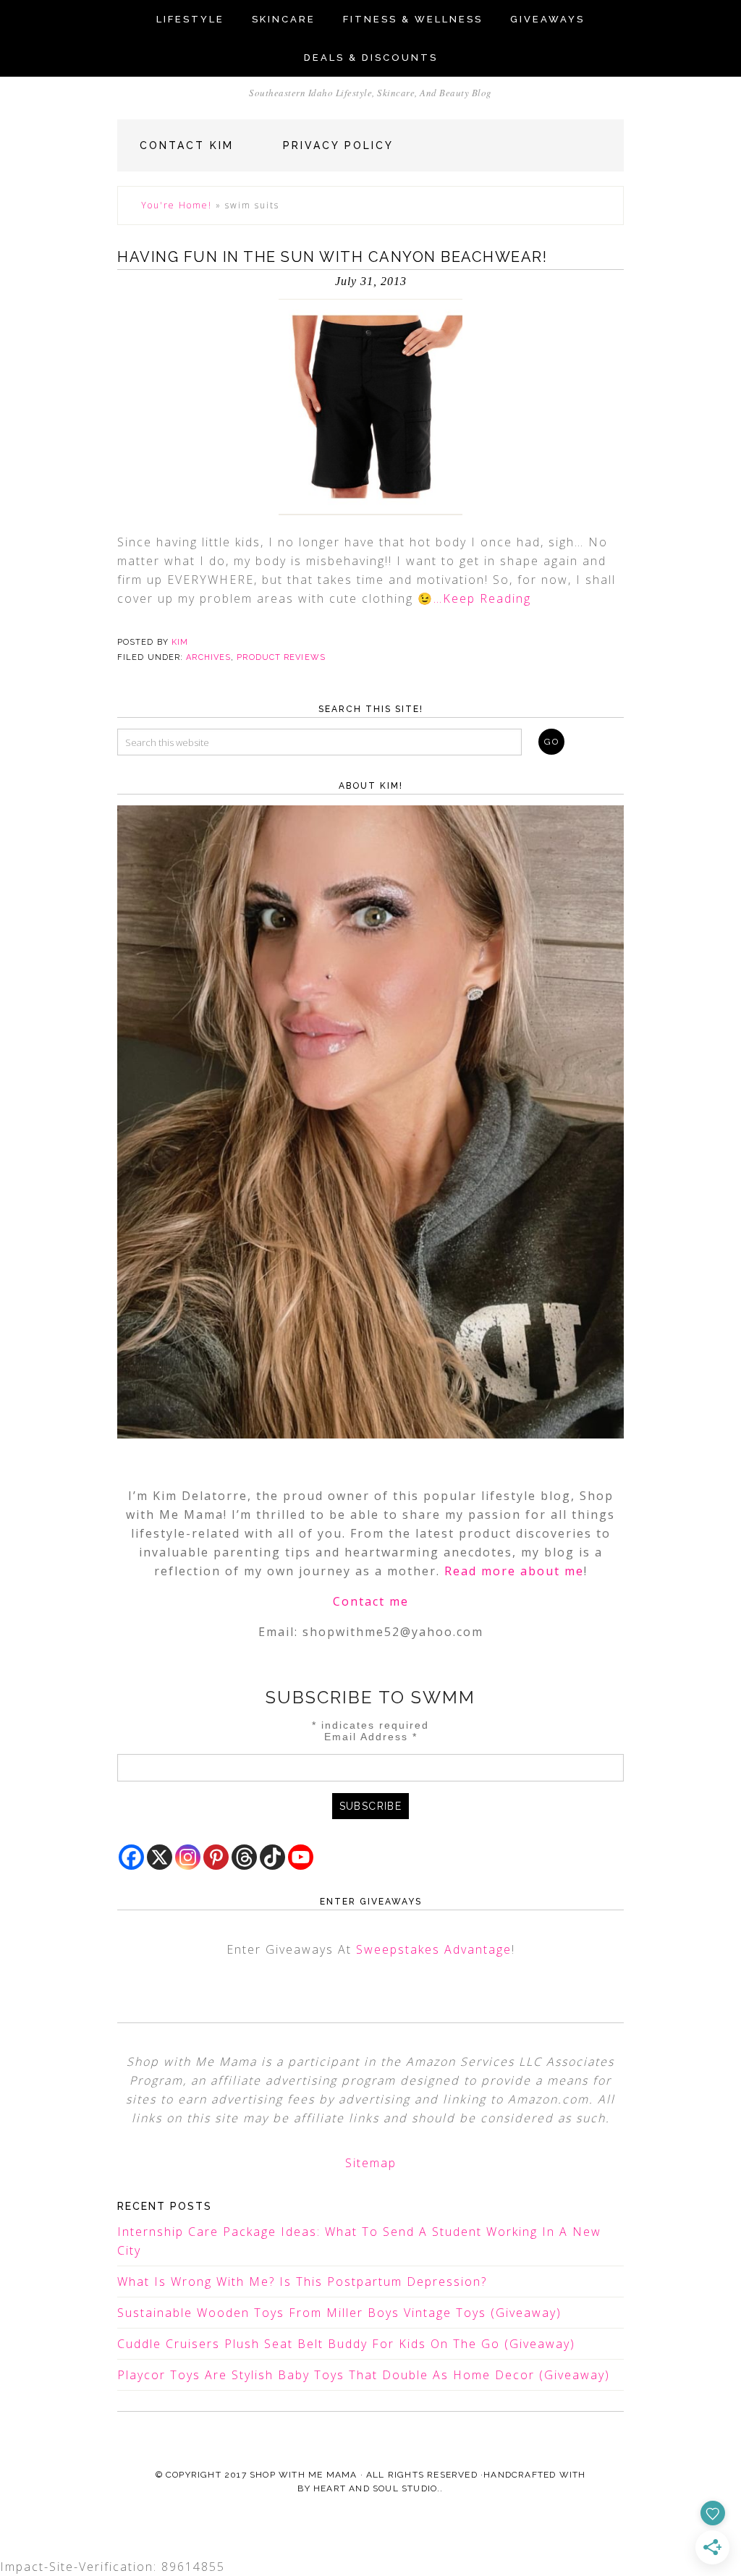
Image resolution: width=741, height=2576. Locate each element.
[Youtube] (301, 1857)
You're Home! (177, 205)
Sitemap (371, 2163)
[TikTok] (272, 1857)
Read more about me (514, 1571)
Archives (208, 657)
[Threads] (244, 1857)
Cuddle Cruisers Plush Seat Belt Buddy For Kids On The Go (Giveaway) (346, 2344)
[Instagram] (188, 1857)
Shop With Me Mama (303, 2475)
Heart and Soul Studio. (377, 2488)
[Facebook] (131, 1857)
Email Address (371, 1737)
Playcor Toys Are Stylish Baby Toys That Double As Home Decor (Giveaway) (364, 2375)
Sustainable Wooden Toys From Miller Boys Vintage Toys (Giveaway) (339, 2313)
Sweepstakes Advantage (434, 1949)
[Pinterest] (216, 1857)
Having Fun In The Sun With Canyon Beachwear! (332, 257)
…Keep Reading (482, 598)
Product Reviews (281, 657)
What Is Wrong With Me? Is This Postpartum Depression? (302, 2281)
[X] (160, 1857)
